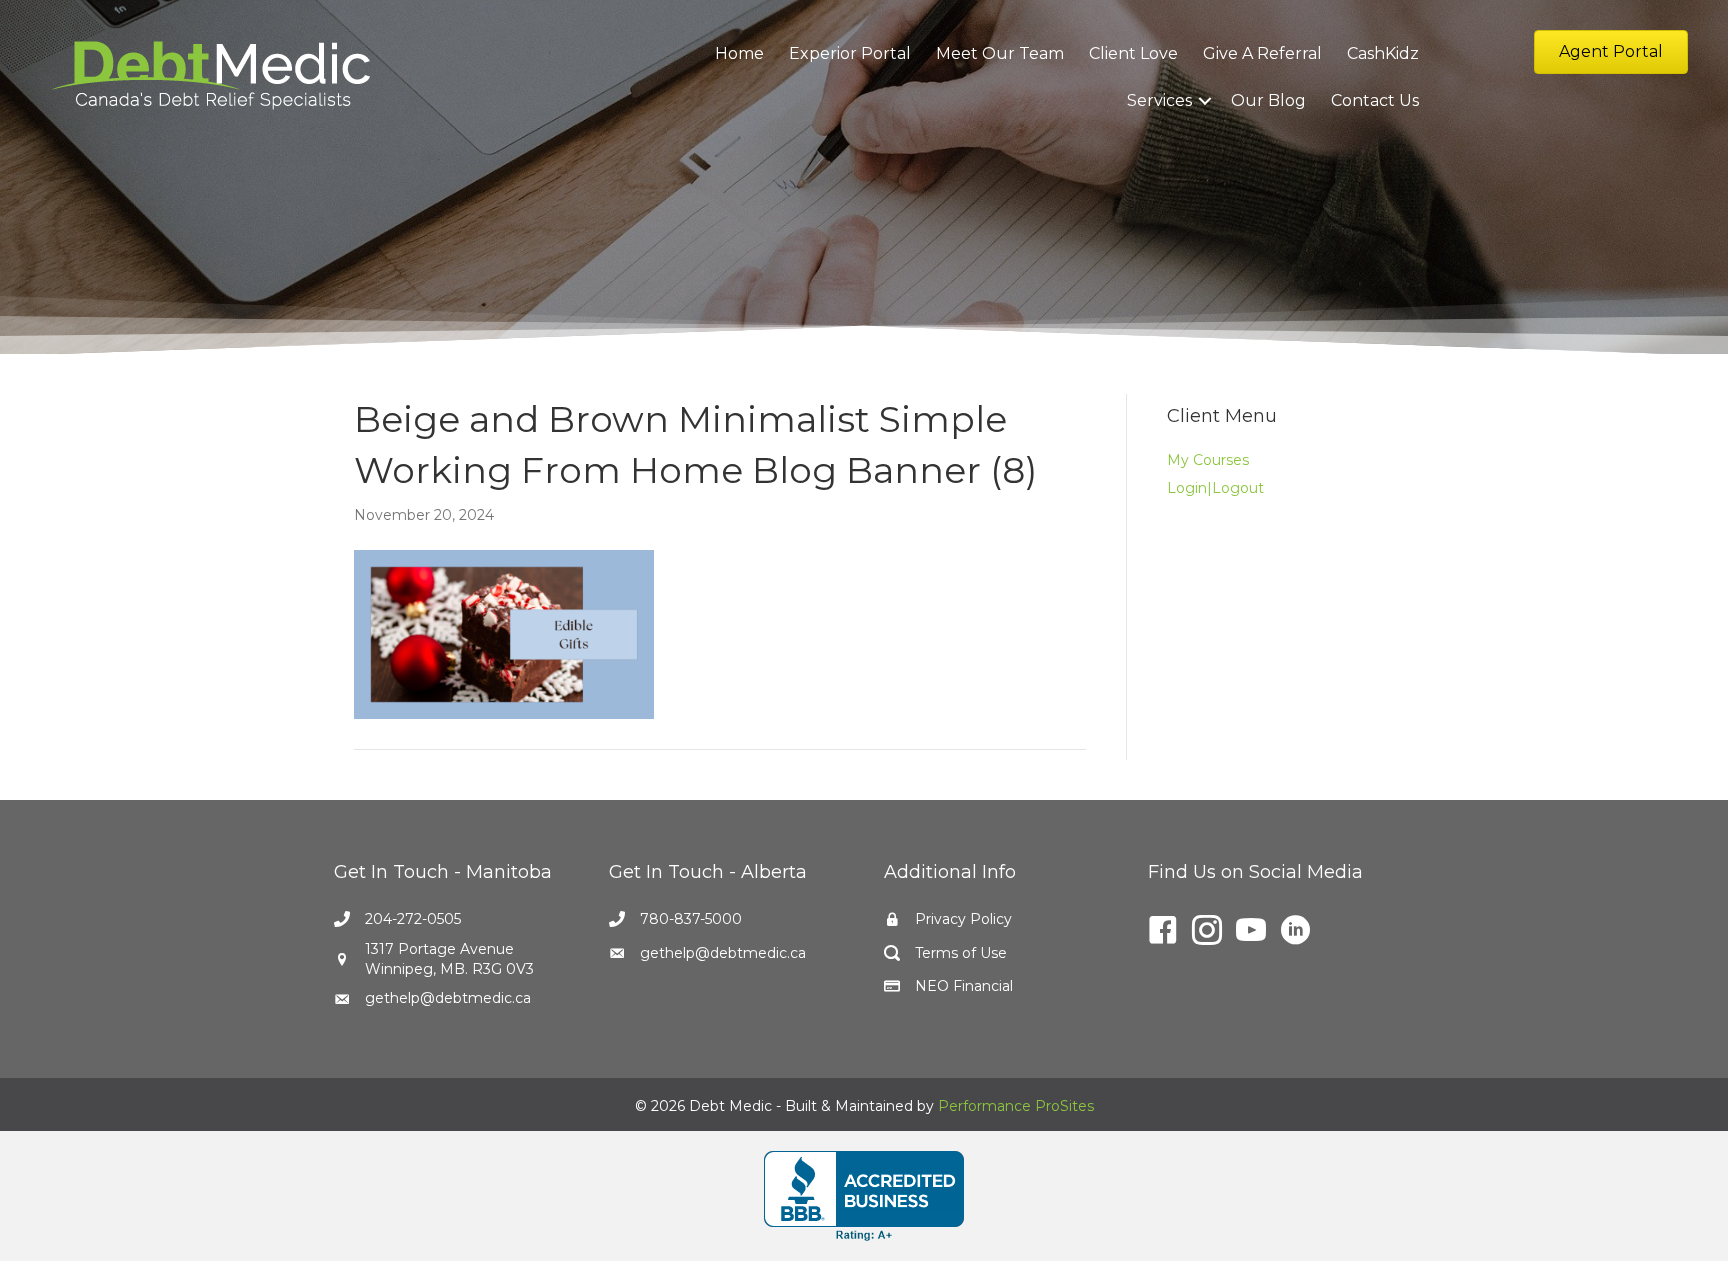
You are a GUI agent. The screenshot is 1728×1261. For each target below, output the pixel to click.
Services (1159, 100)
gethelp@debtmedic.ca (448, 998)
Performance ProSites (1016, 1106)
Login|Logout (1215, 488)
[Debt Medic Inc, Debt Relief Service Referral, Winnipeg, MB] (864, 1196)
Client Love (1133, 53)
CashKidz (1383, 53)
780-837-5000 (691, 919)
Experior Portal (850, 53)
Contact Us (1375, 100)
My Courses (1208, 460)
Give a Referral (1262, 53)
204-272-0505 (413, 919)
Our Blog (1268, 100)
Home (739, 53)
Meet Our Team (1000, 53)
